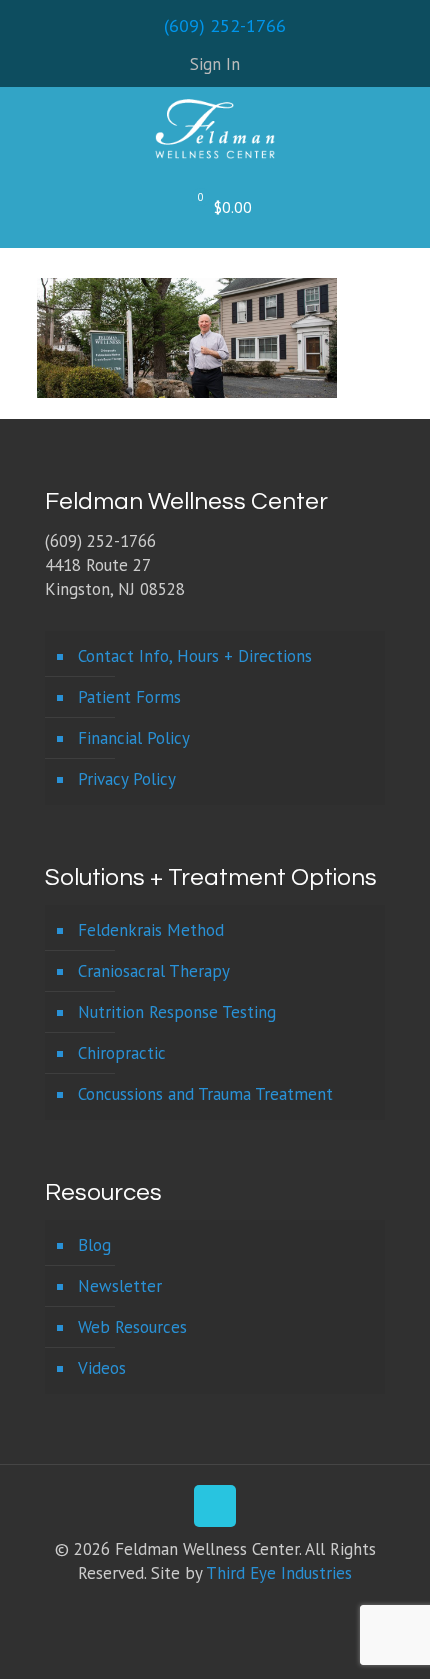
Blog (94, 1245)
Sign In (215, 64)
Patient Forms (129, 697)
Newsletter (120, 1286)
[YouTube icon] (204, 1607)
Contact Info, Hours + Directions (195, 656)
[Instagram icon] (246, 1607)
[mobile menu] (403, 132)
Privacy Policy (127, 779)
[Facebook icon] (183, 1607)
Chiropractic (122, 1053)
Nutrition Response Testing (177, 1012)
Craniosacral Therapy (154, 971)
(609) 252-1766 (225, 25)
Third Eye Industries (279, 1573)
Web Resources (132, 1327)
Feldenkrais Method (151, 930)
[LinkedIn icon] (225, 1607)
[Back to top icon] (215, 1506)
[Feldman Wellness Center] (215, 127)
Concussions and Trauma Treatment (205, 1094)
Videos (102, 1368)
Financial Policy (134, 738)
